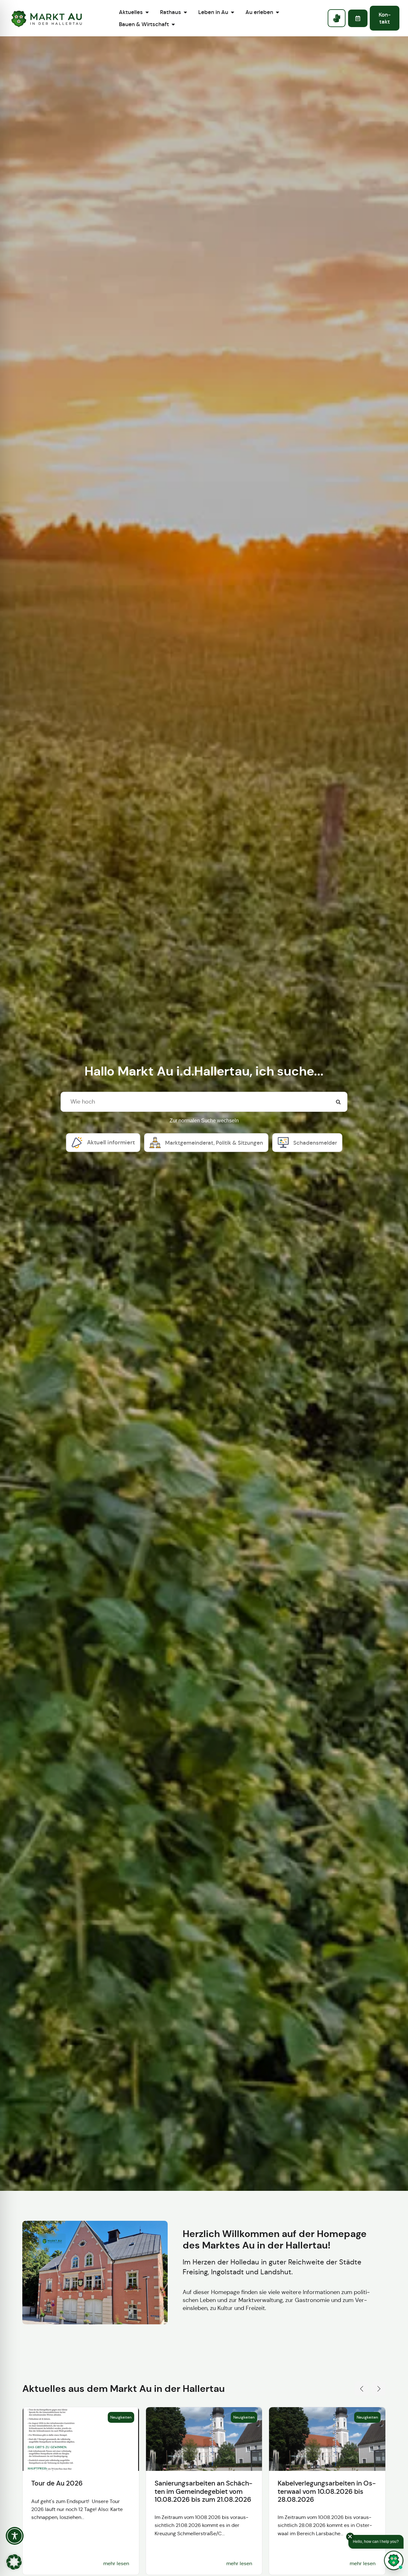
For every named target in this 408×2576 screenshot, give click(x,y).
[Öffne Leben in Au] (233, 12)
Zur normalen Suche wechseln (204, 1121)
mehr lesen (116, 2563)
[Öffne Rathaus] (185, 12)
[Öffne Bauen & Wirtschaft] (173, 24)
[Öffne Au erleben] (277, 12)
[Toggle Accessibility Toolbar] (15, 2536)
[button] (361, 2389)
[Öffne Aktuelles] (147, 12)
